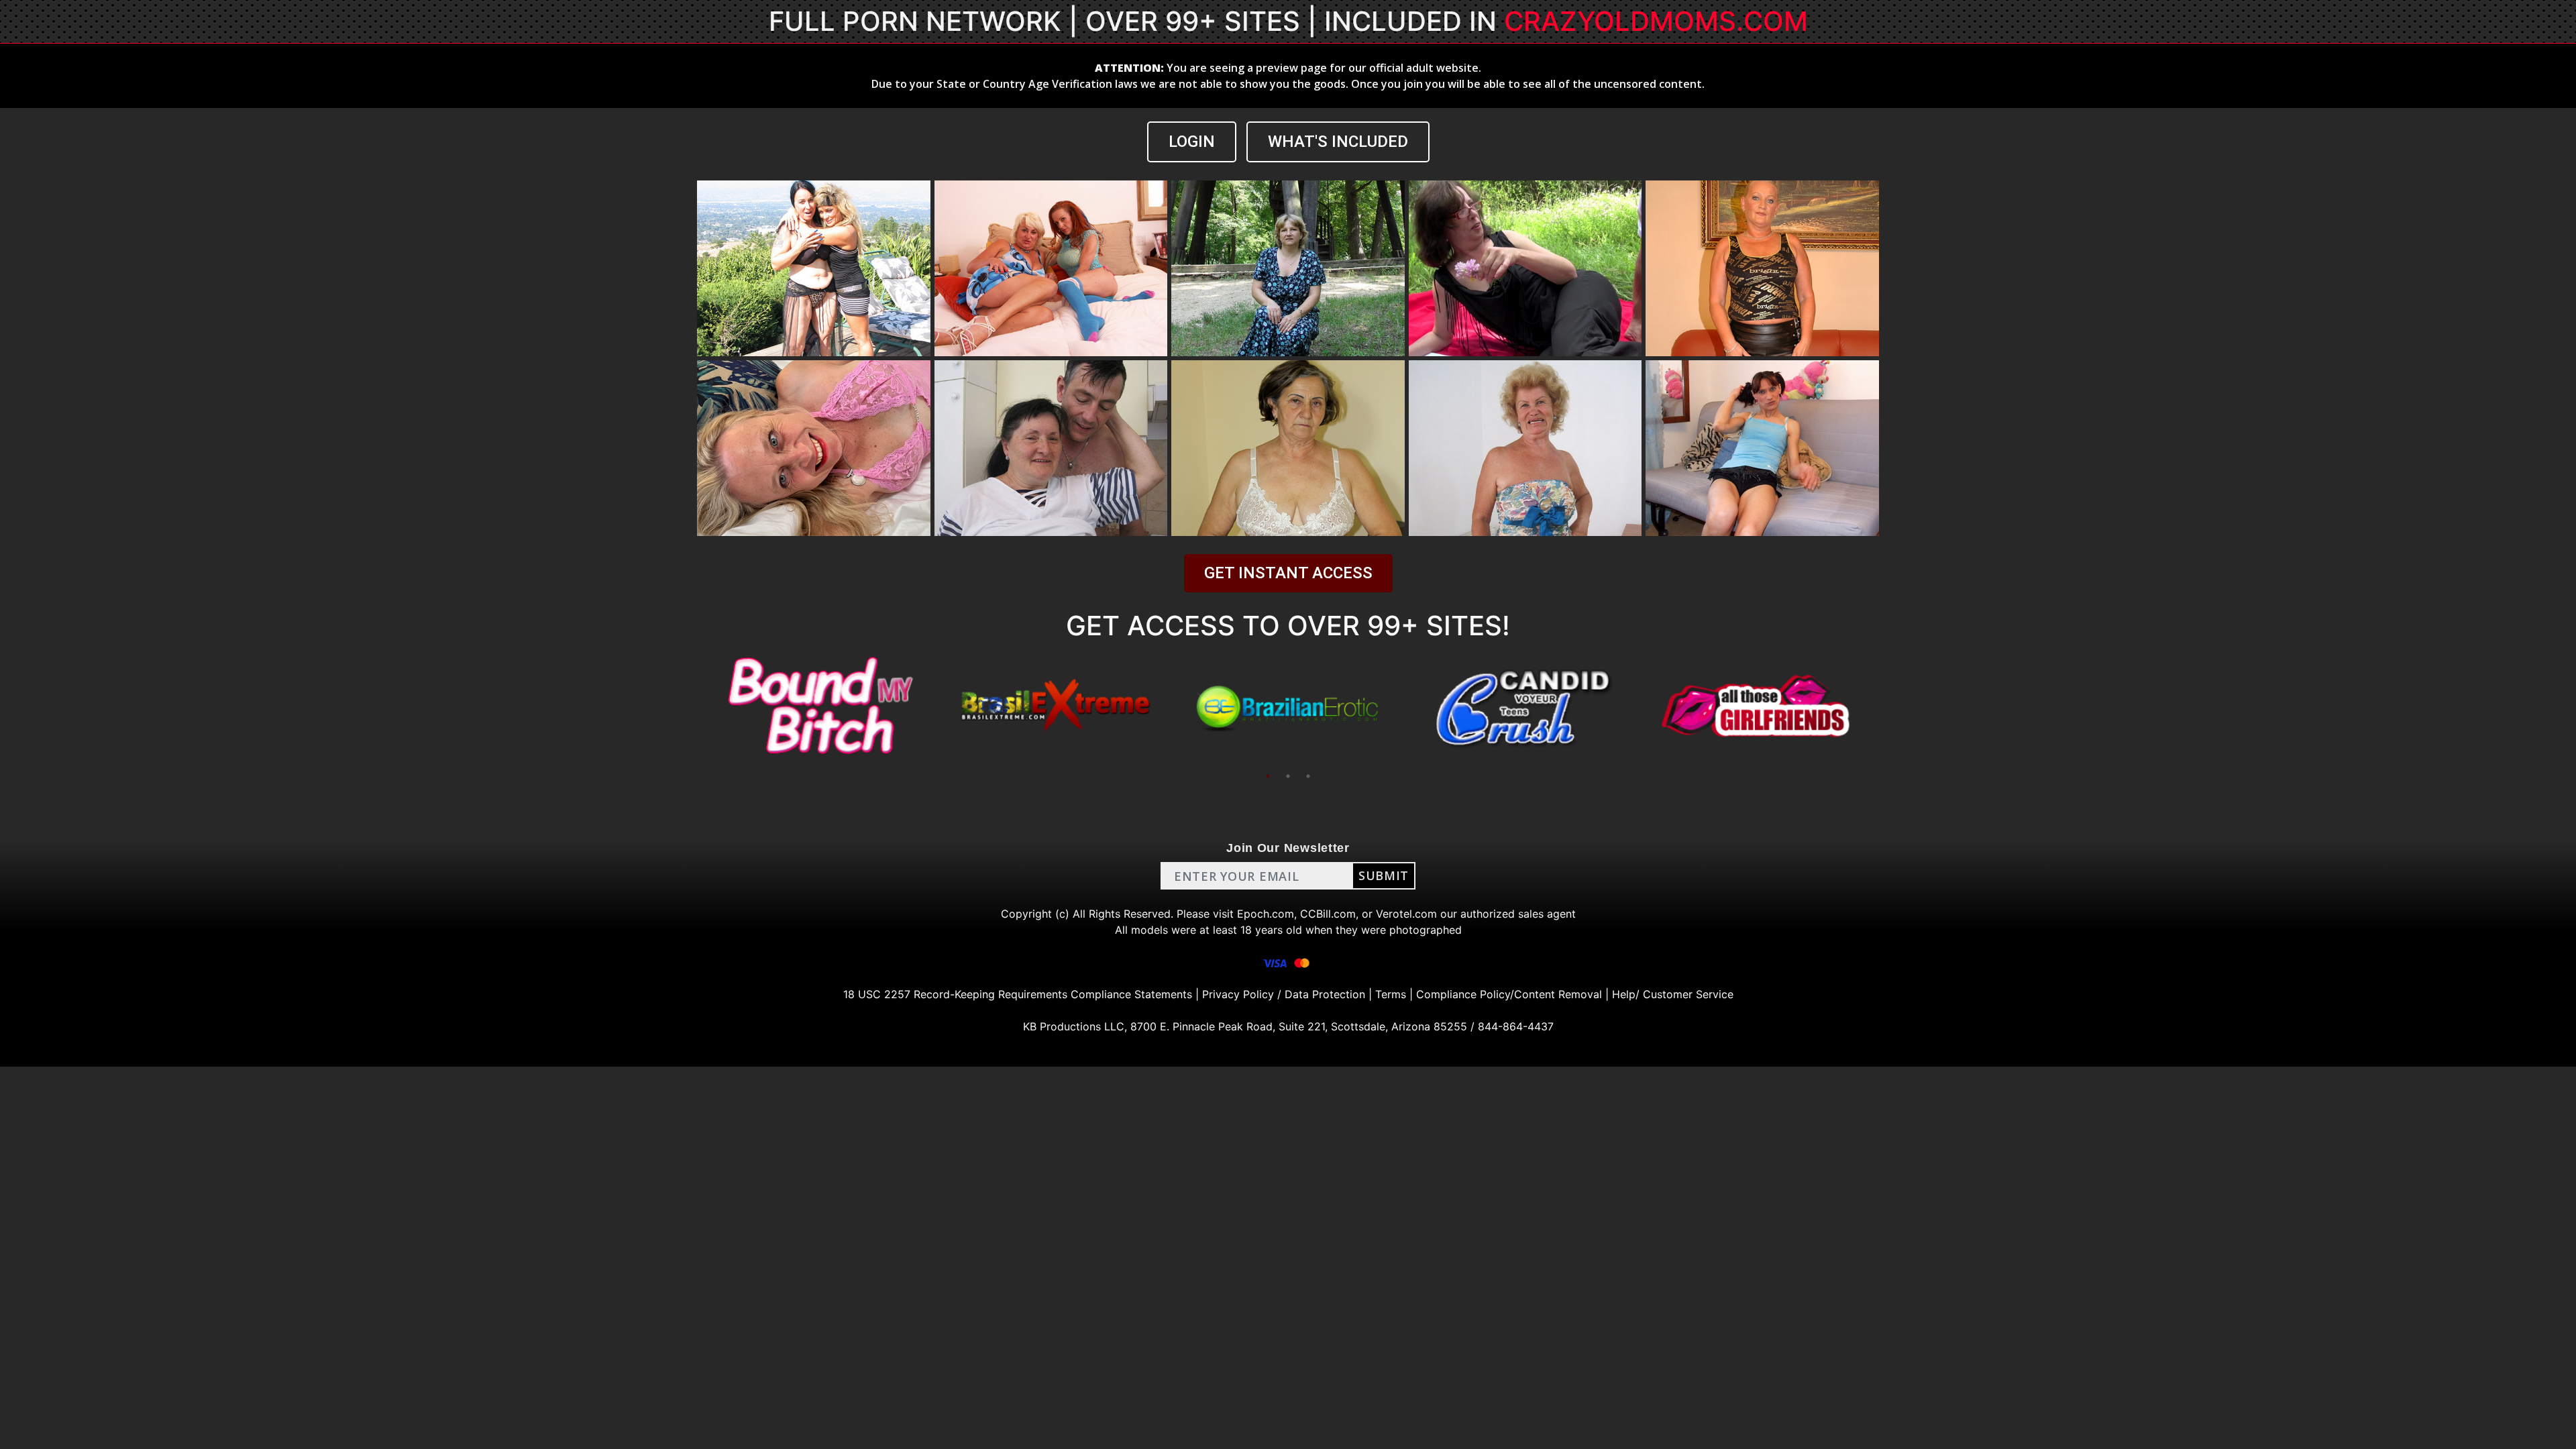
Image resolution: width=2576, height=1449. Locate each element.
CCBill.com (1328, 914)
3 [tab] (1308, 776)
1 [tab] (1268, 776)
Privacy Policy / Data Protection (1284, 994)
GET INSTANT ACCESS (1288, 573)
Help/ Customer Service (1673, 994)
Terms (1391, 994)
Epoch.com (1266, 914)
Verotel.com (1406, 914)
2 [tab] (1288, 776)
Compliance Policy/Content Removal (1509, 994)
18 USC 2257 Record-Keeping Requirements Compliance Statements (1018, 994)
